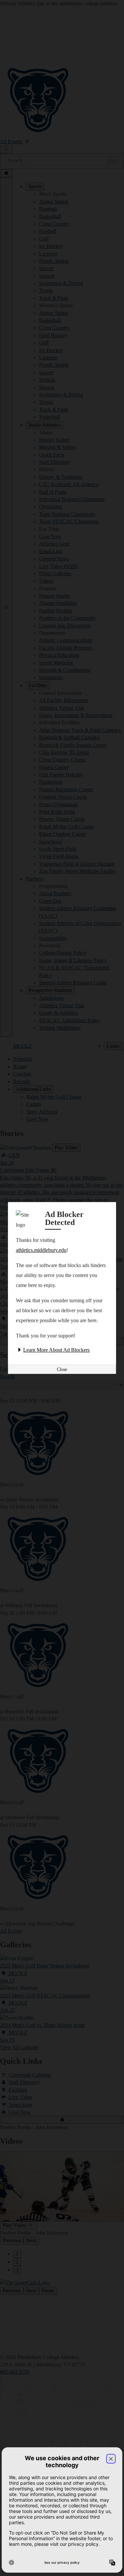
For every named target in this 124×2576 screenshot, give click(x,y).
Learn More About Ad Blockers (56, 1350)
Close (62, 1369)
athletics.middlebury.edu (41, 1250)
